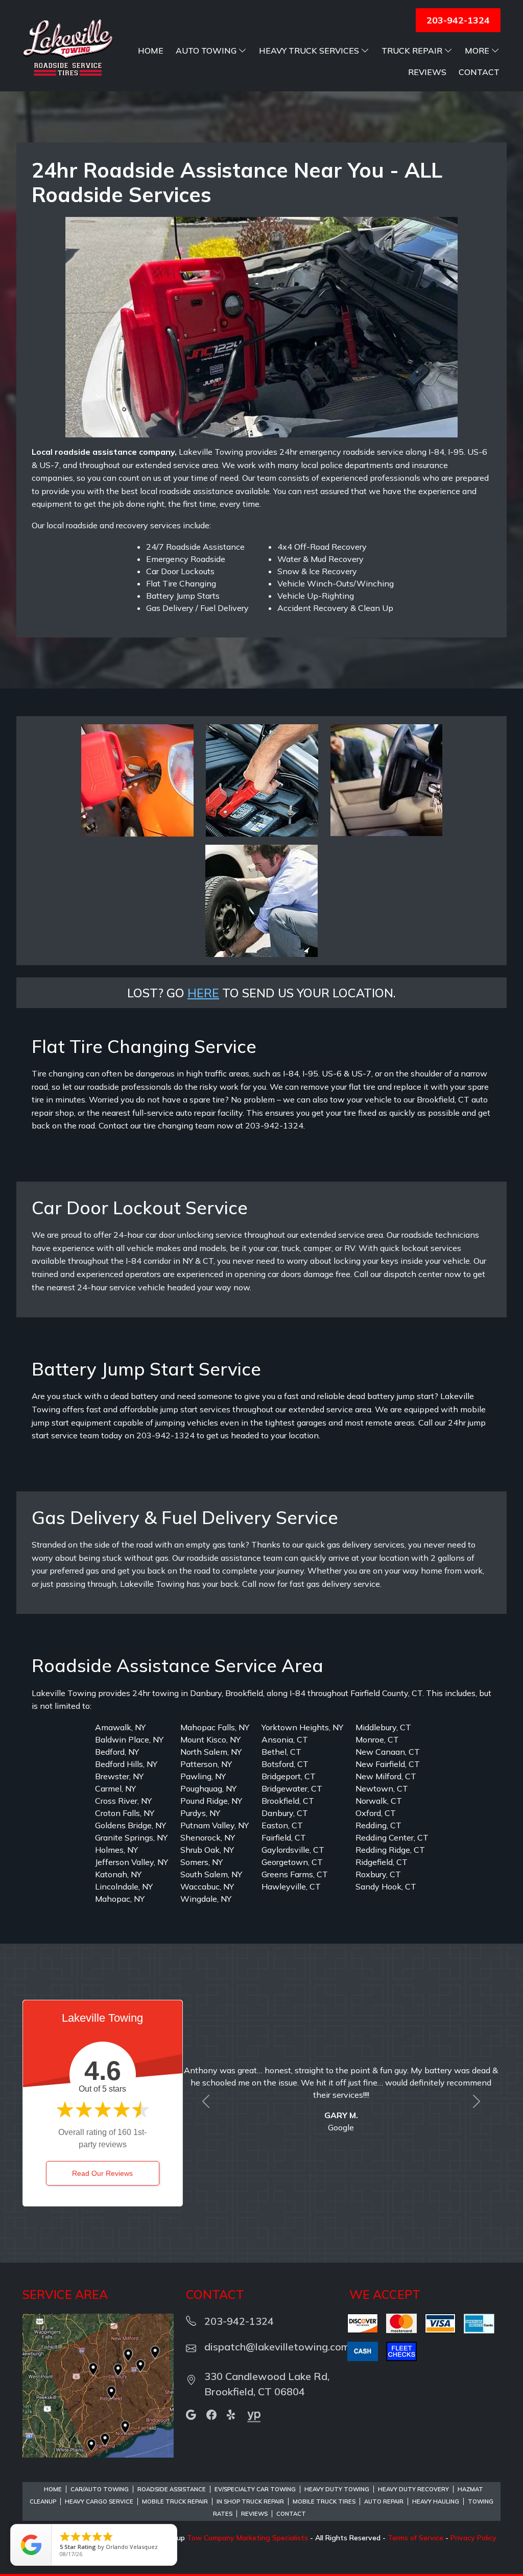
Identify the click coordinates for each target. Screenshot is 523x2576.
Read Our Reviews (102, 2173)
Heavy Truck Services (309, 51)
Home (151, 51)
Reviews (427, 72)
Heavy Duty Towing (337, 2489)
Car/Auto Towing (100, 2489)
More (477, 51)
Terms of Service (415, 2538)
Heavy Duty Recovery (413, 2489)
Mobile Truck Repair (175, 2501)
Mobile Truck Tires (324, 2501)
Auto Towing (206, 51)
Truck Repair (412, 51)
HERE (203, 993)
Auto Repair (384, 2501)
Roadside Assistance (172, 2489)
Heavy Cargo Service (99, 2501)
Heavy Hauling (436, 2501)
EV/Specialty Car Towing (255, 2489)
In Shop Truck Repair (250, 2501)
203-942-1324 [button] (458, 20)
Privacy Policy (473, 2538)
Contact (479, 72)
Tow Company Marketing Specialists (247, 2538)
